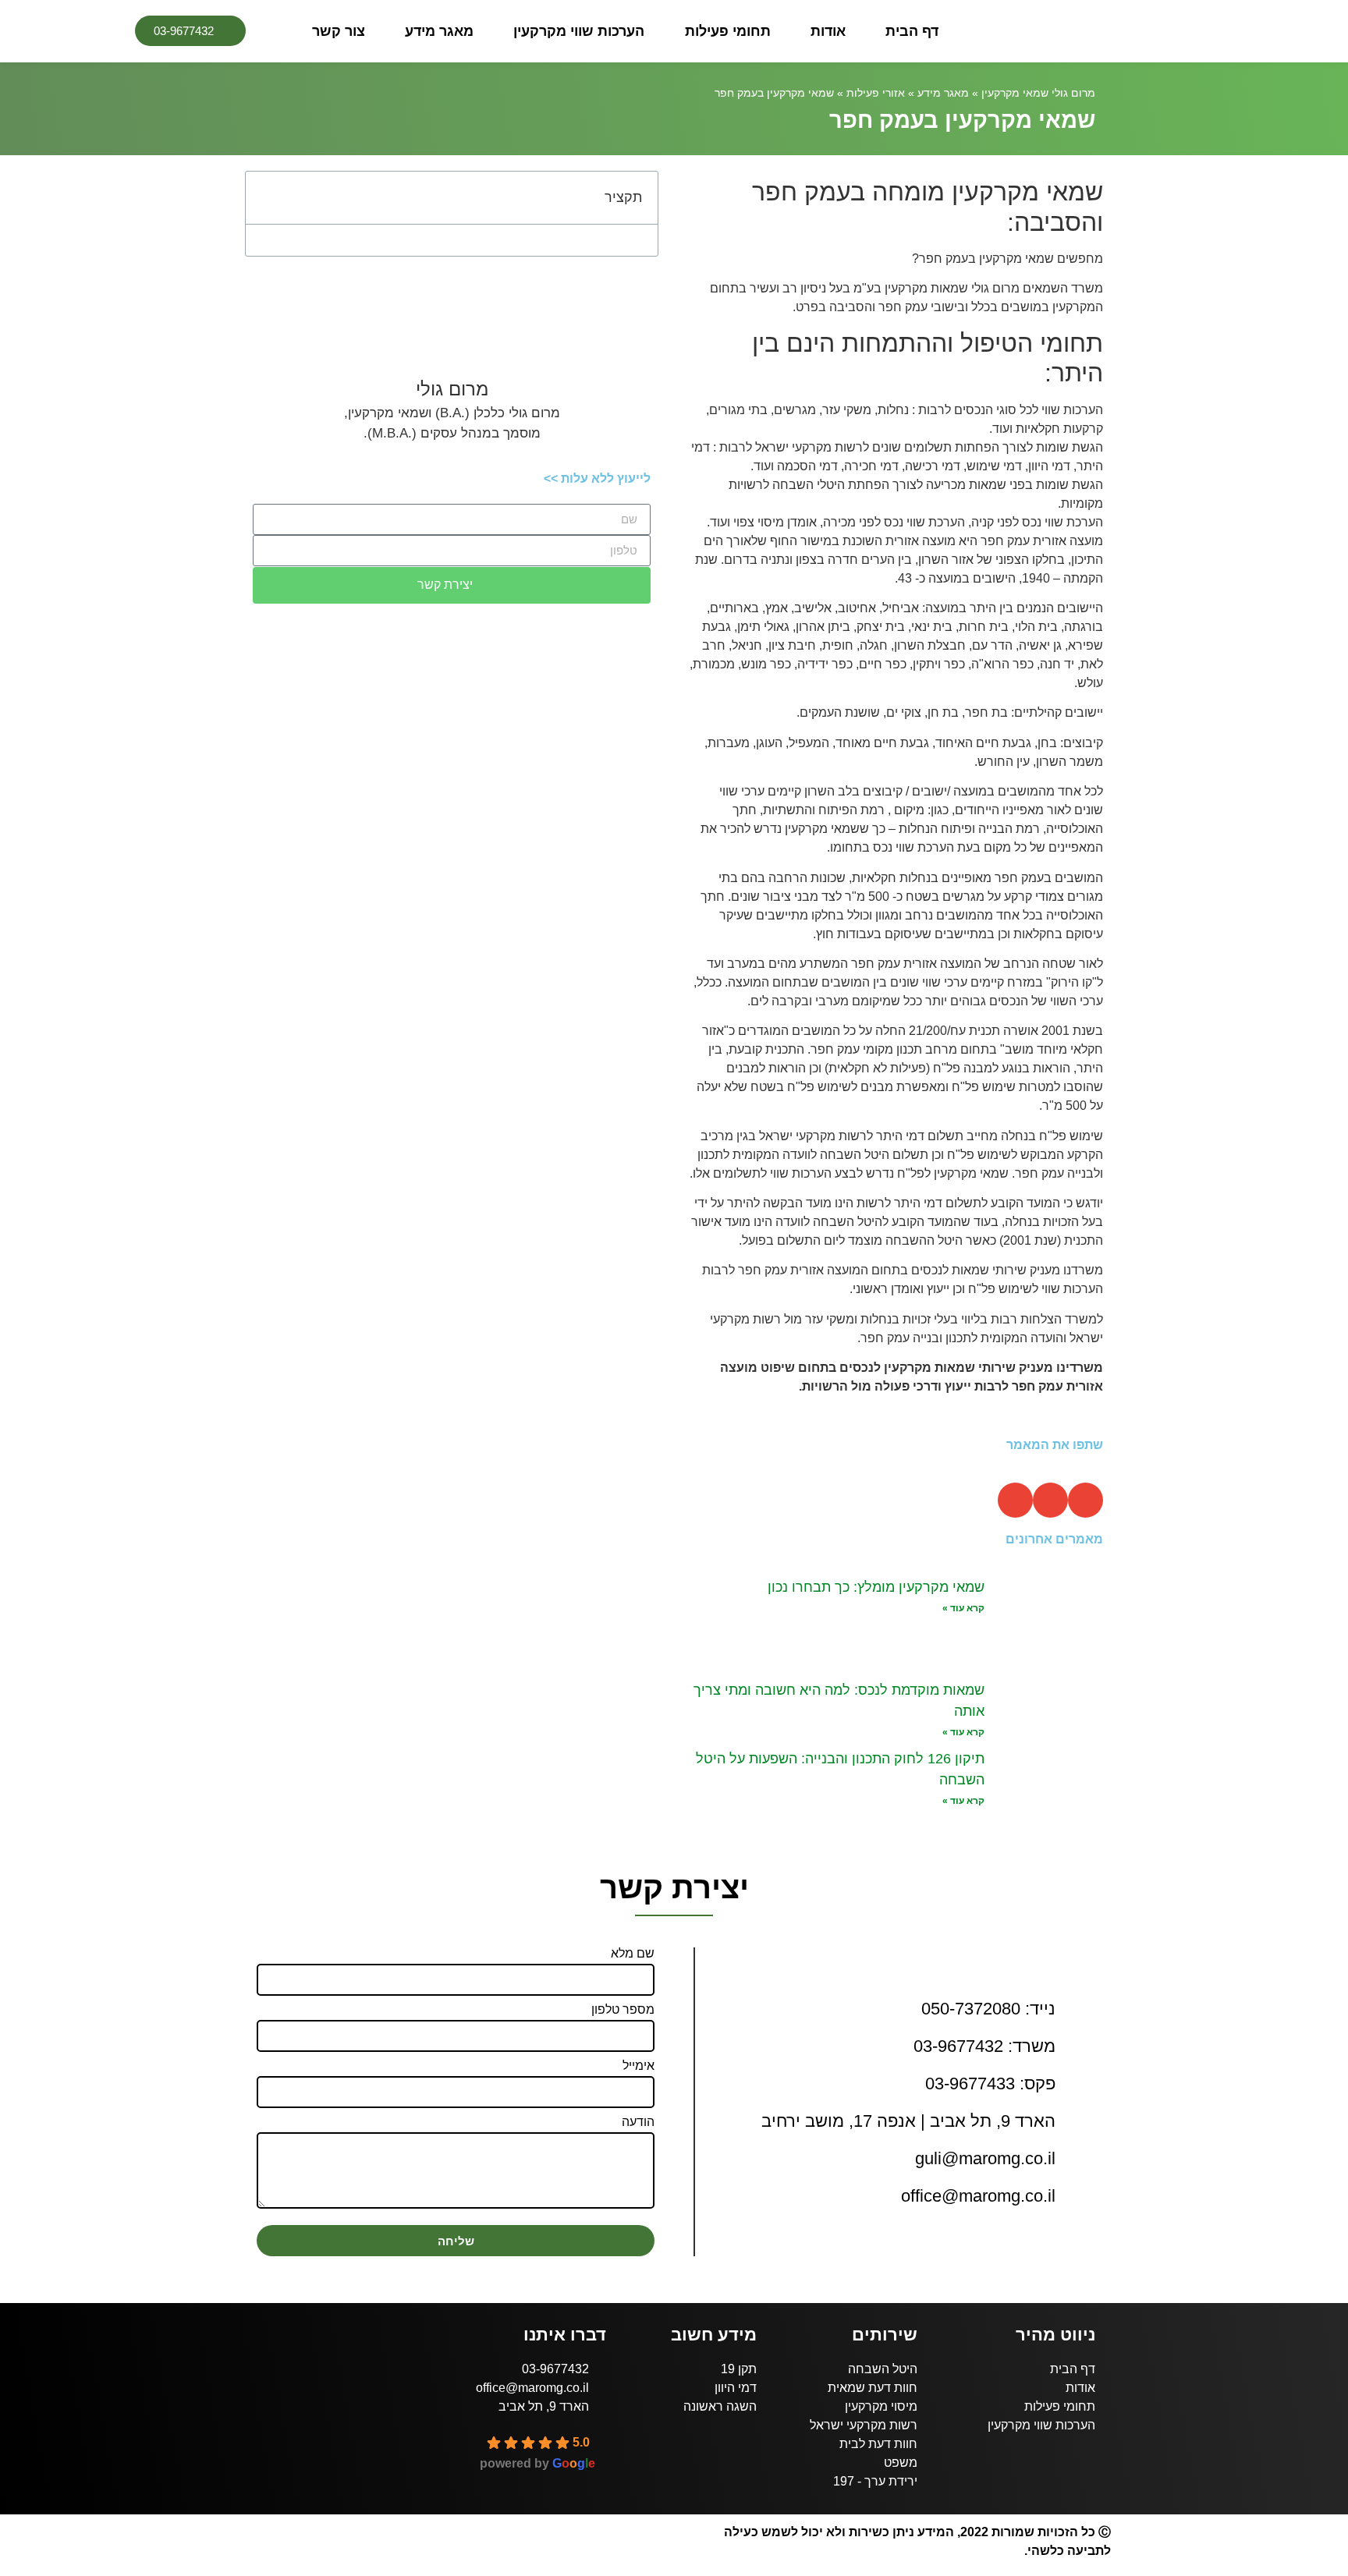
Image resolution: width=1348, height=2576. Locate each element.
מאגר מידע (439, 31)
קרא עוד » (963, 1608)
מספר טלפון (623, 2010)
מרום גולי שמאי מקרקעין (1038, 93)
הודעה (638, 2122)
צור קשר (339, 31)
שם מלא (633, 1954)
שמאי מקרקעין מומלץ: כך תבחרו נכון (876, 1587)
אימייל (639, 2066)
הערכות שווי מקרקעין (579, 31)
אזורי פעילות (876, 93)
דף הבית (912, 31)
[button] (1085, 1500)
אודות (828, 31)
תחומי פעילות (728, 31)
